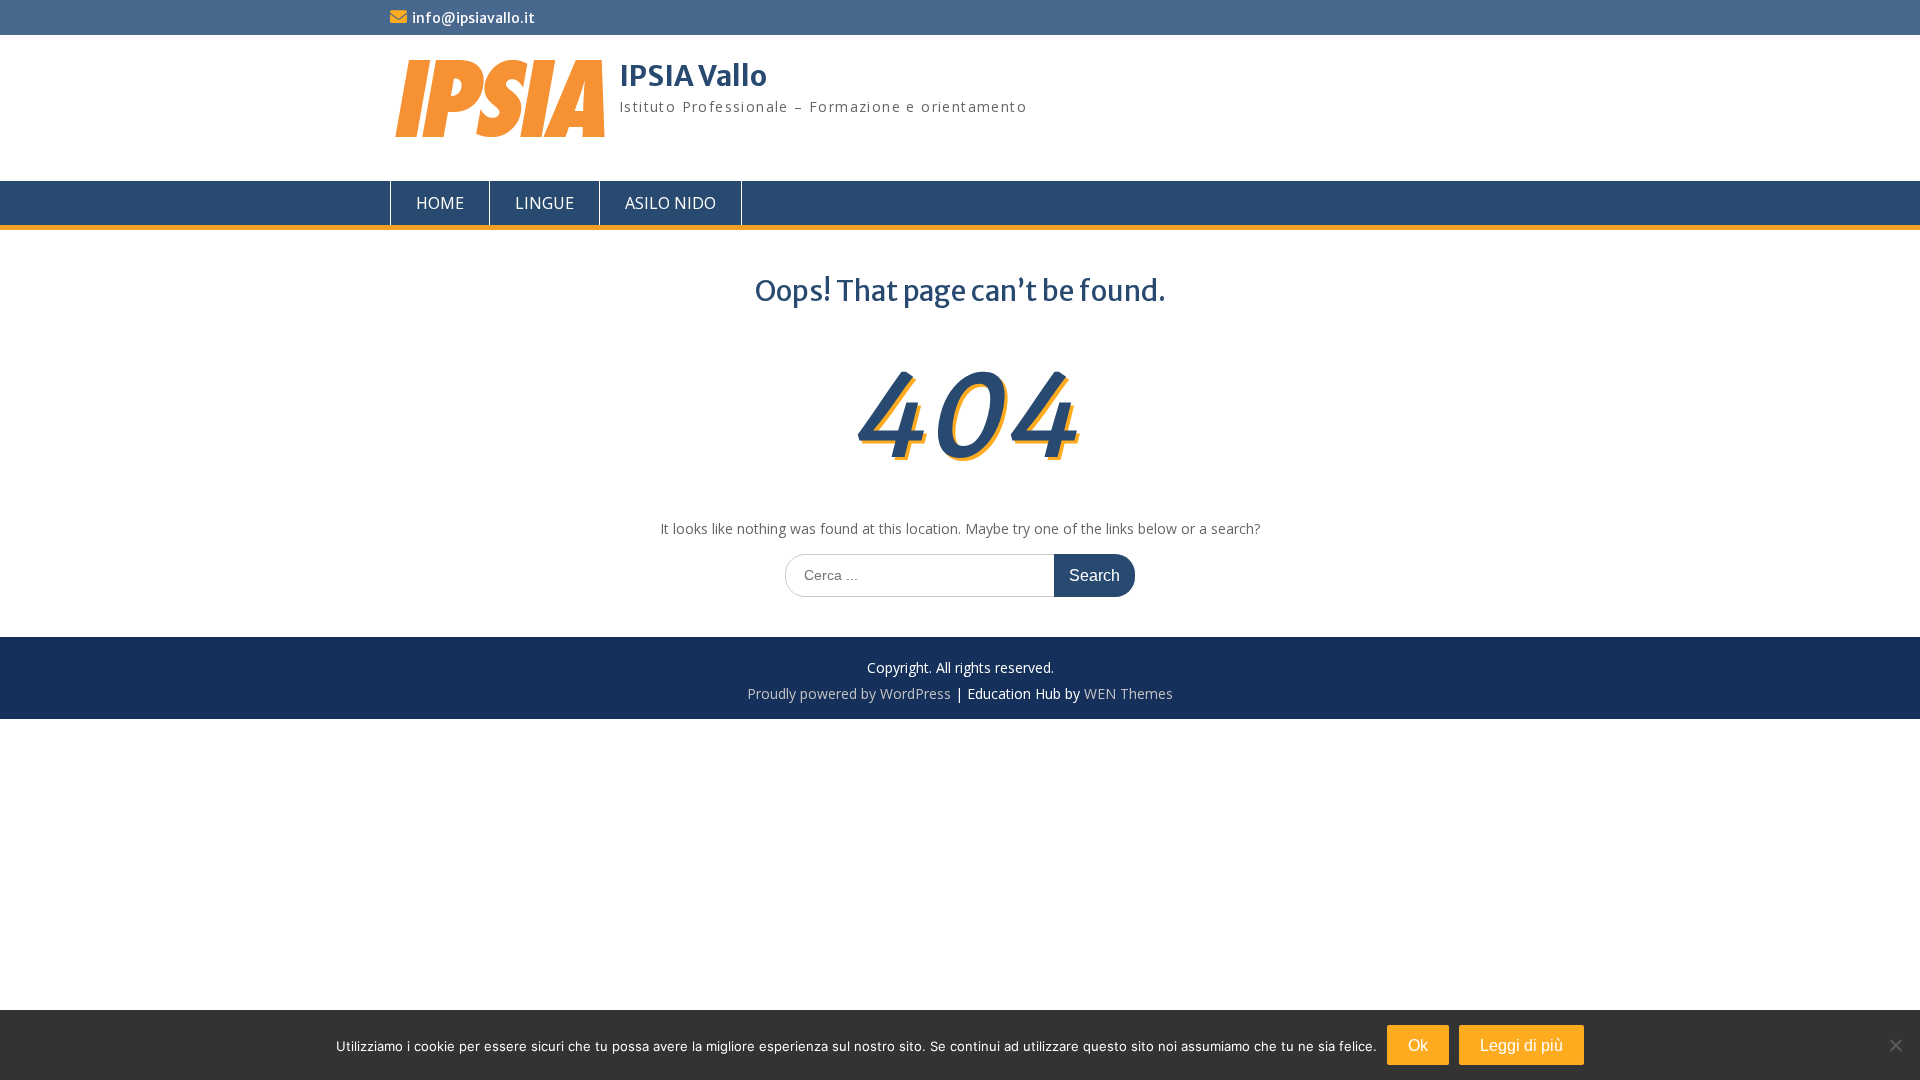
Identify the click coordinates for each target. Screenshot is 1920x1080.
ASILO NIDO (670, 203)
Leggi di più (1521, 1045)
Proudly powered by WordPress (849, 693)
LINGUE (544, 203)
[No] (1895, 1045)
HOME (440, 203)
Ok (1418, 1045)
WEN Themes (1128, 693)
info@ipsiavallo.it (473, 18)
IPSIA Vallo (693, 76)
